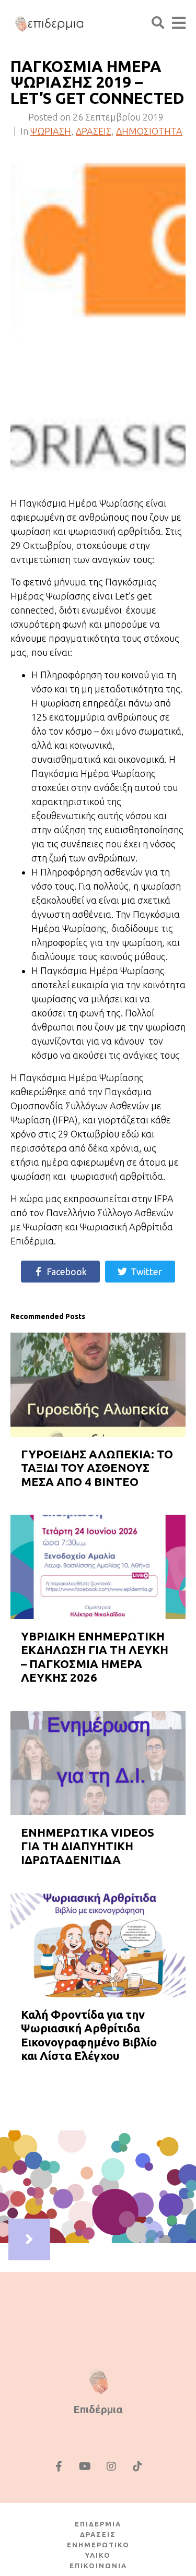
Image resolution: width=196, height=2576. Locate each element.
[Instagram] (111, 2466)
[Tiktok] (137, 2466)
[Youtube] (85, 2466)
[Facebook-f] (59, 2466)
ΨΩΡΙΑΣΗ (51, 131)
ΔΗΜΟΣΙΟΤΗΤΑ (149, 131)
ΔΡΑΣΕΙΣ (94, 131)
